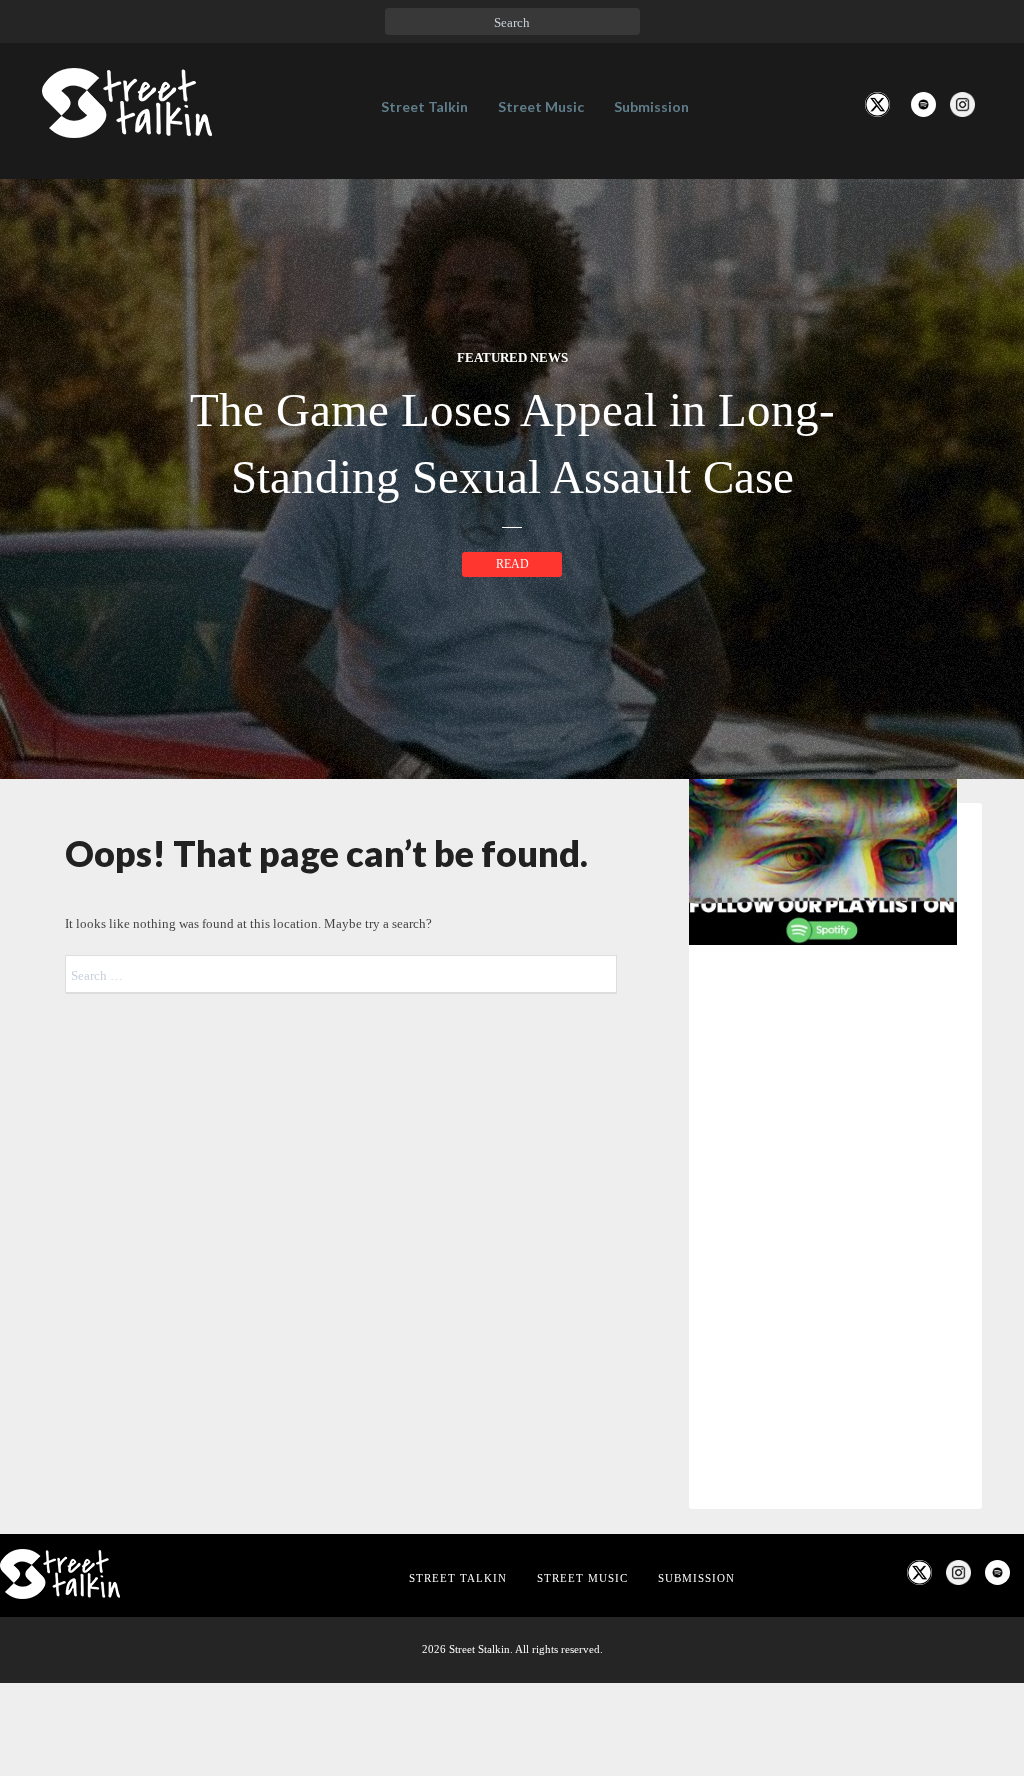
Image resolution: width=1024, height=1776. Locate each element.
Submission (651, 106)
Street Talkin (424, 106)
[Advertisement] (835, 1469)
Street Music (541, 106)
